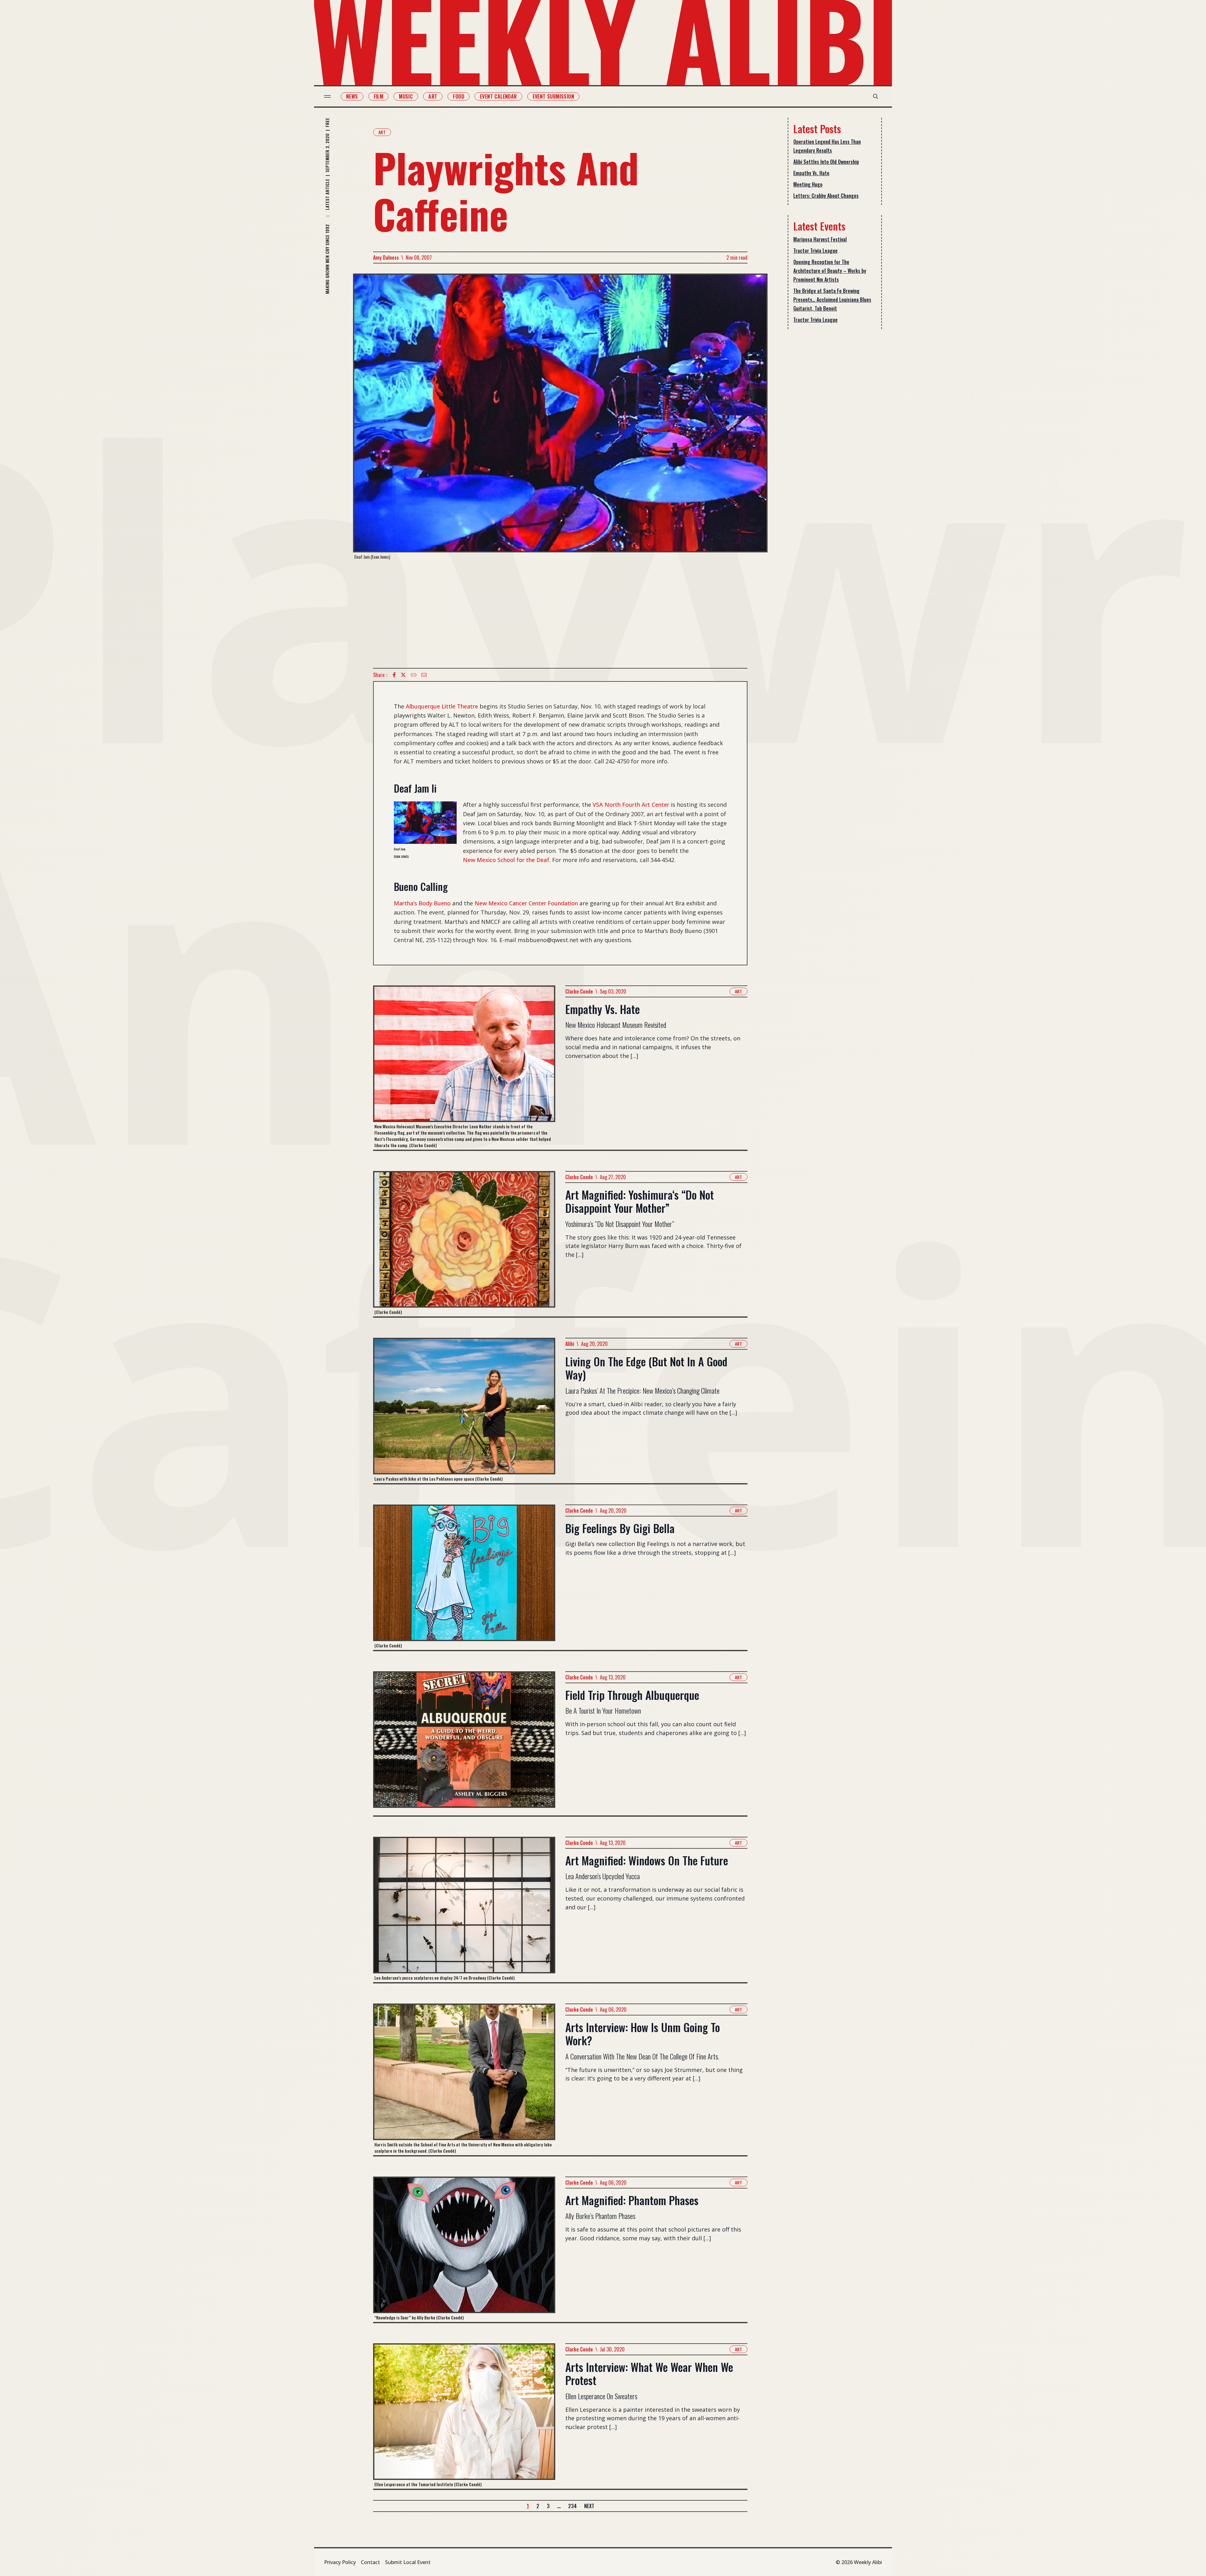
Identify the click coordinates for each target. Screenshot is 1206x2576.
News (352, 96)
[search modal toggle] (876, 96)
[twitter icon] (403, 675)
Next (589, 2506)
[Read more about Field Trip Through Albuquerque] (464, 1743)
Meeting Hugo (808, 184)
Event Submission (553, 96)
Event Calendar (498, 96)
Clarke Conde (579, 991)
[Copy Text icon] (414, 675)
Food (459, 96)
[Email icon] (424, 675)
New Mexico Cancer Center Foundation (526, 903)
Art (433, 96)
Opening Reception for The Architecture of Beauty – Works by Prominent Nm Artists (830, 271)
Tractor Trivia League (815, 251)
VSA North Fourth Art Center (631, 805)
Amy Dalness (386, 258)
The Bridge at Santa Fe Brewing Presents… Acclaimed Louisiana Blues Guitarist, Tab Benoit (832, 300)
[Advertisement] (560, 614)
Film (379, 96)
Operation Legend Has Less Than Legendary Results (827, 146)
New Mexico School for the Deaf (506, 860)
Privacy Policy (340, 2562)
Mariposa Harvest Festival (820, 239)
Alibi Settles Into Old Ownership (826, 162)
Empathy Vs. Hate (811, 173)
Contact (370, 2562)
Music (406, 96)
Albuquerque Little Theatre (442, 706)
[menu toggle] (327, 96)
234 (572, 2506)
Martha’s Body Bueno (422, 903)
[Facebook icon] (394, 675)
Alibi (570, 1344)
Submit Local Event (408, 2562)
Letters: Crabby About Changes (826, 196)
